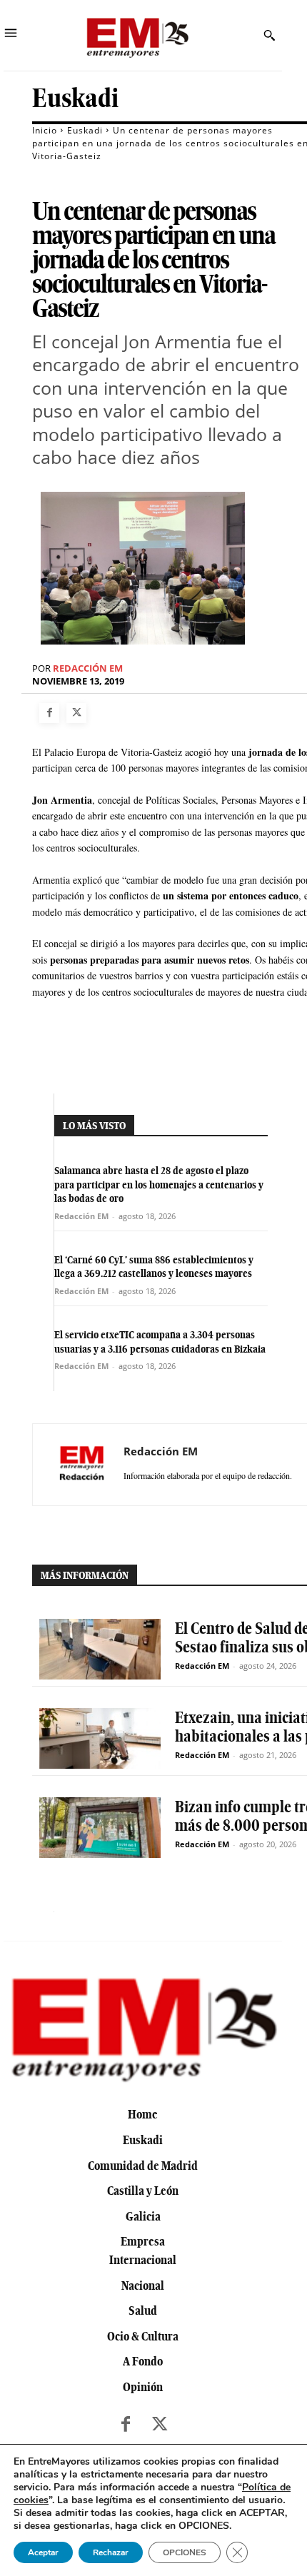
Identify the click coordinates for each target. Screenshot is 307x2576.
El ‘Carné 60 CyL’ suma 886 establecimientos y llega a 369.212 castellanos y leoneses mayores (154, 1267)
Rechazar (111, 2552)
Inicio (45, 130)
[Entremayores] (137, 35)
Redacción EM (88, 668)
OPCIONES (185, 2552)
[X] (76, 713)
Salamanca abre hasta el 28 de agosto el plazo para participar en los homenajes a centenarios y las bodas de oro (159, 1185)
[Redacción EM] (82, 1465)
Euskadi (75, 98)
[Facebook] (49, 713)
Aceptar (43, 2552)
